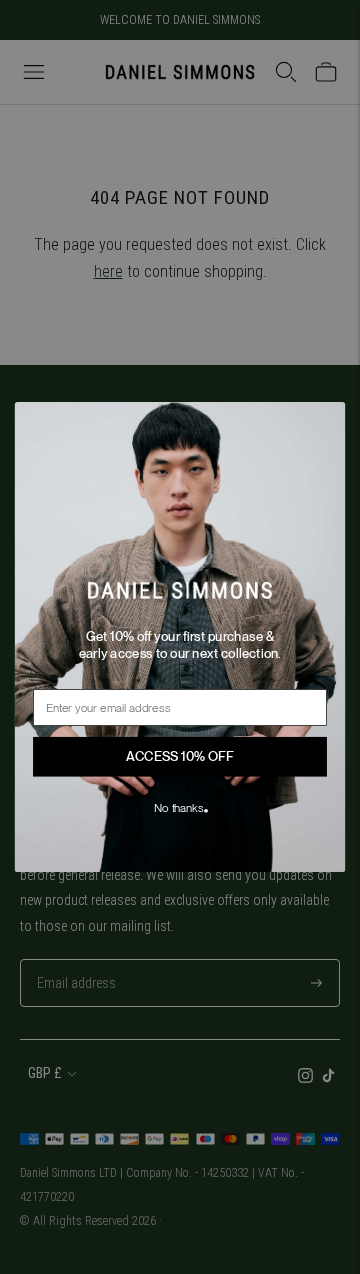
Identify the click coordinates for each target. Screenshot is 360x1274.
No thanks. (180, 808)
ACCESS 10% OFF (180, 756)
